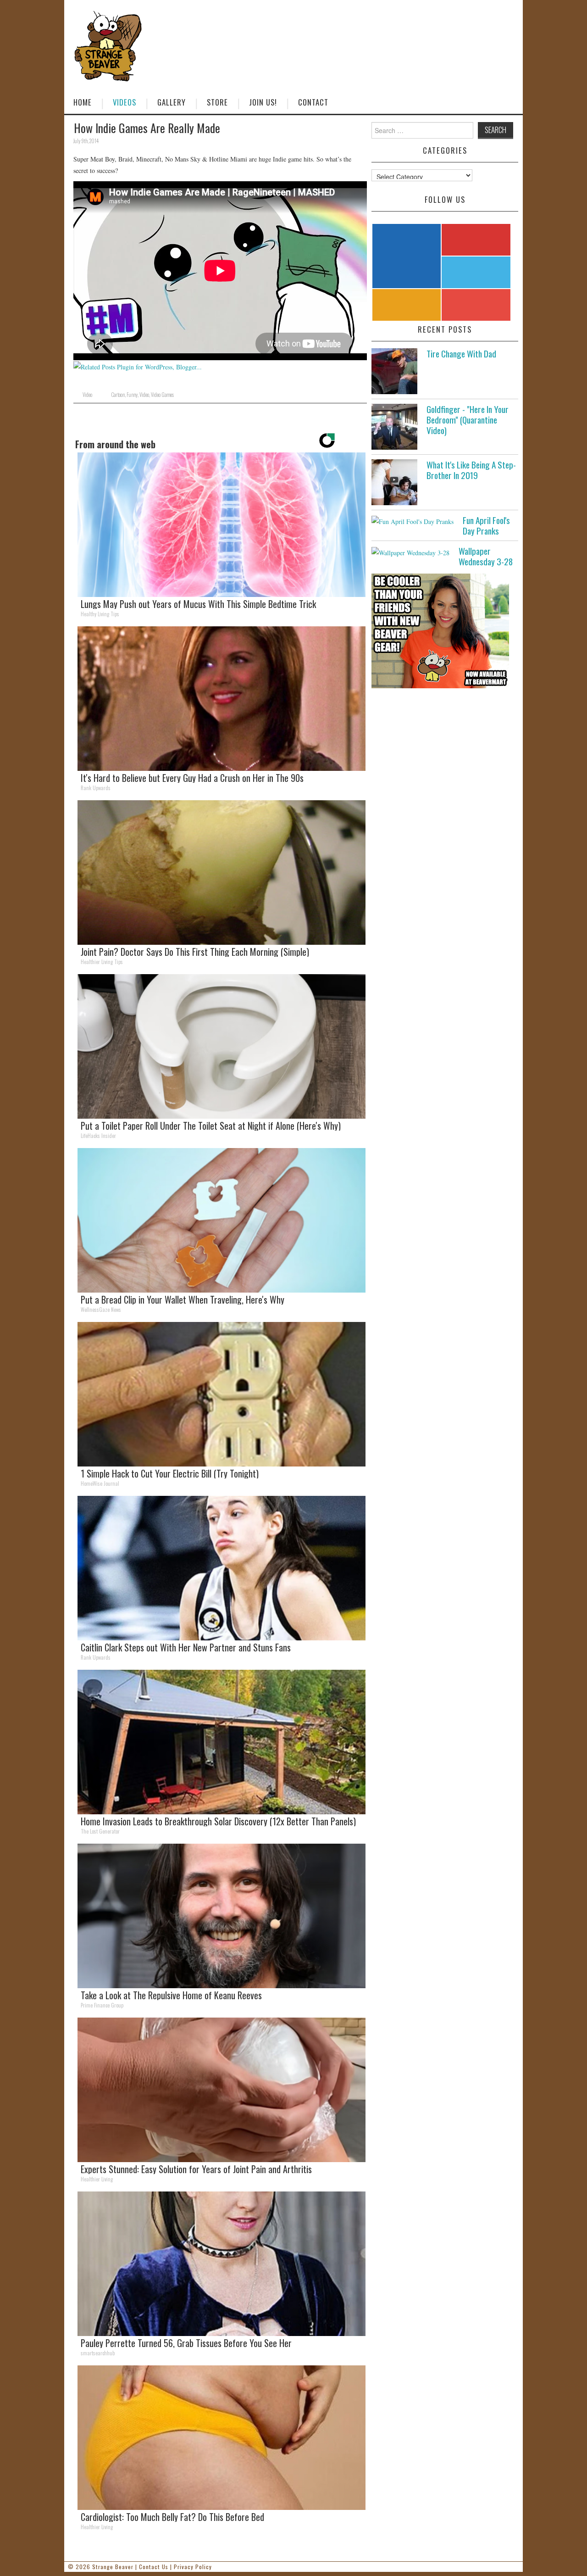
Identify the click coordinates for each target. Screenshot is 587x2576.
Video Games (162, 395)
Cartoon (118, 395)
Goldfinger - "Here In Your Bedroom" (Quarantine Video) (468, 420)
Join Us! (263, 102)
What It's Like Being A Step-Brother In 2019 (471, 470)
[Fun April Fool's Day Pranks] (413, 521)
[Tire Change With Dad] (394, 371)
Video (87, 395)
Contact (313, 102)
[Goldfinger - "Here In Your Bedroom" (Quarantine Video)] (394, 427)
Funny (132, 395)
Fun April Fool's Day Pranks (486, 525)
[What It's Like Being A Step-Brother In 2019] (394, 482)
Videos (125, 102)
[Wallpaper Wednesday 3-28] (410, 552)
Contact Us (154, 2567)
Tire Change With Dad (461, 354)
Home (83, 102)
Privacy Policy (193, 2567)
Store (217, 102)
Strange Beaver (113, 2567)
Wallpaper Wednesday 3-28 (486, 556)
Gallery (172, 102)
